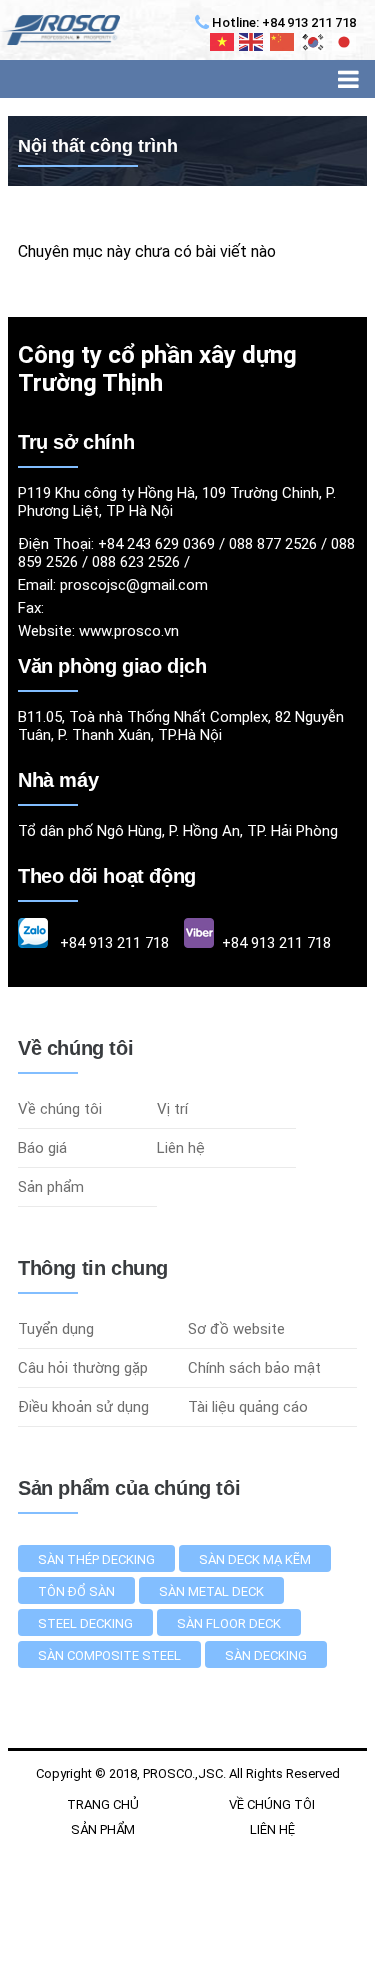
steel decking (85, 1623)
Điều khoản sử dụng (83, 1407)
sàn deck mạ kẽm (255, 1559)
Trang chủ (103, 1804)
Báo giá (42, 1148)
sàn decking (266, 1655)
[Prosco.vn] (60, 30)
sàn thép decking (96, 1559)
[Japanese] (345, 42)
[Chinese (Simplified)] (283, 42)
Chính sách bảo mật (254, 1368)
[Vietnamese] (223, 42)
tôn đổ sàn (76, 1591)
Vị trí (172, 1109)
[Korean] (314, 42)
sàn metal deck (211, 1591)
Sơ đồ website (236, 1329)
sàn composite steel (109, 1655)
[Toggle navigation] (348, 79)
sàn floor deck (229, 1623)
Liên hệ (181, 1148)
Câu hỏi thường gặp (83, 1368)
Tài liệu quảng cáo (248, 1407)
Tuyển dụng (56, 1329)
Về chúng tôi (60, 1109)
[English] (252, 42)
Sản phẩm (51, 1187)
